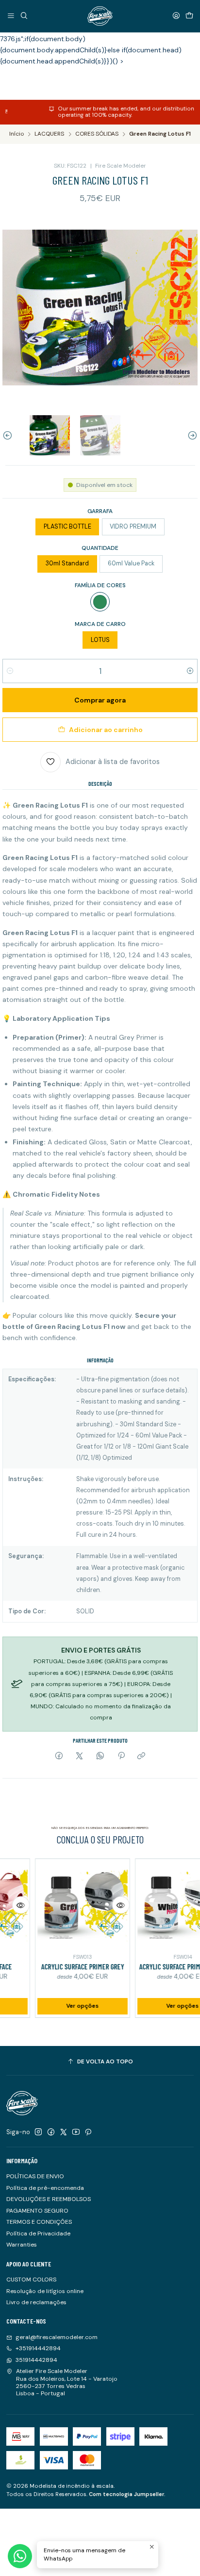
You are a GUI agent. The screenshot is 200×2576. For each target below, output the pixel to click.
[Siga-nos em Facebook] (51, 2132)
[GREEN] (100, 602)
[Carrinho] (189, 16)
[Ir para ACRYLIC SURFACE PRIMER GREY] (65, 1906)
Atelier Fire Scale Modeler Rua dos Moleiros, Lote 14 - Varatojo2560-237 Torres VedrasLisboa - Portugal (67, 2382)
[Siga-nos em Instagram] (38, 2132)
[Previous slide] (10, 435)
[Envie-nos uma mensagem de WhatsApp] (20, 2556)
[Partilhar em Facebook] (59, 1756)
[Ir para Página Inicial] (100, 16)
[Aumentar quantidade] (190, 671)
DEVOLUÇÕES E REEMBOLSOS (49, 2199)
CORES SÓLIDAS (97, 134)
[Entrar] (176, 16)
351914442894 (36, 2360)
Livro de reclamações (36, 2302)
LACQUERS (49, 134)
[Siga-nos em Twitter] (64, 2132)
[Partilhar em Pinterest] (121, 1756)
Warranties (22, 2245)
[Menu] (11, 16)
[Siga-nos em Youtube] (76, 2132)
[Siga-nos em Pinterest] (88, 2132)
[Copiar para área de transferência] (142, 1756)
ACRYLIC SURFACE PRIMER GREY (65, 1967)
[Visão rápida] (103, 1905)
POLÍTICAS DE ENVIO (35, 2176)
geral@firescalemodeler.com (57, 2337)
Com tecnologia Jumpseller (126, 2494)
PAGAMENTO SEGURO (37, 2211)
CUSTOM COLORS (31, 2279)
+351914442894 (38, 2348)
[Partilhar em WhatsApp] (100, 1756)
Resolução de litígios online (45, 2291)
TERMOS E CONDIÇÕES (39, 2222)
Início (17, 134)
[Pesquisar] (24, 16)
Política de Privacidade (38, 2233)
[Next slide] (190, 435)
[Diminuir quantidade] (10, 671)
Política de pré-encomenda (45, 2188)
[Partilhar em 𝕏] (80, 1756)
